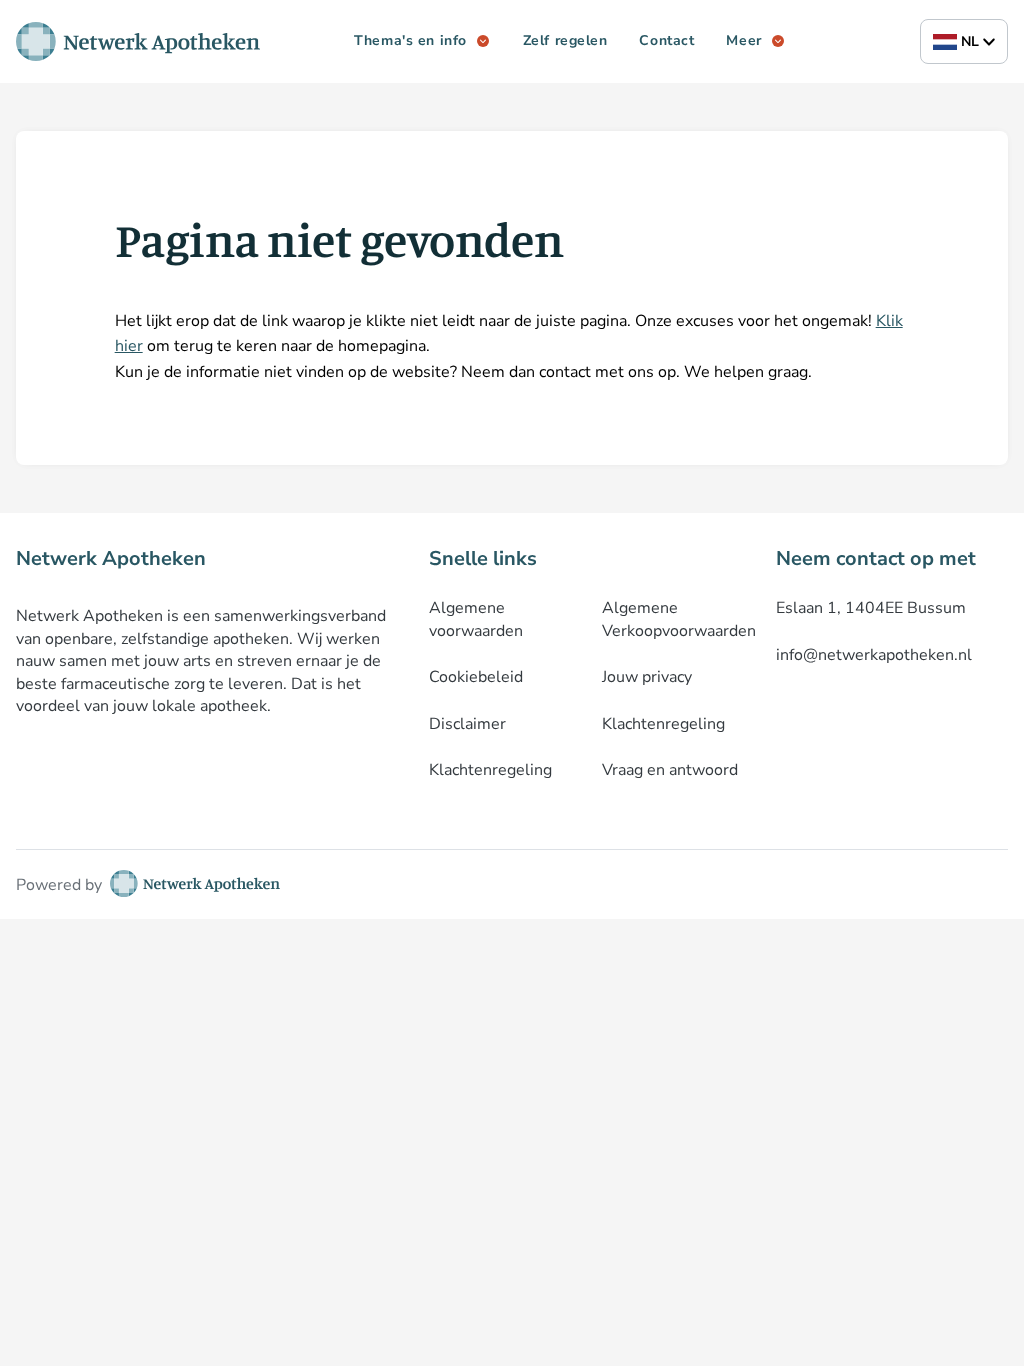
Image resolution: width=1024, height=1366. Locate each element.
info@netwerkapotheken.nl (874, 655)
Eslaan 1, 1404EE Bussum (871, 608)
